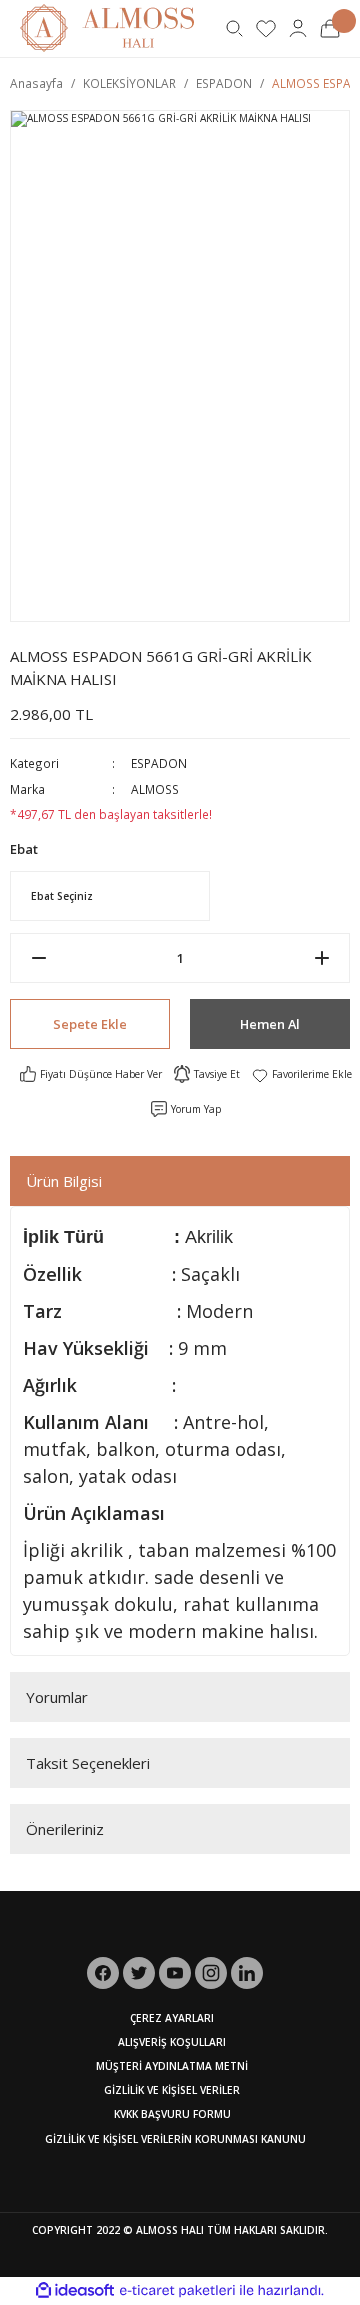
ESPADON (159, 763)
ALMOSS (155, 789)
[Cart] (330, 28)
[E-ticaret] (177, 2290)
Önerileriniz (65, 1829)
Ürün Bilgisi (64, 1181)
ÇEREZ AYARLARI (172, 2018)
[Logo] (107, 27)
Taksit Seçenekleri (88, 1763)
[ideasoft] (75, 2291)
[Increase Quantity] (321, 958)
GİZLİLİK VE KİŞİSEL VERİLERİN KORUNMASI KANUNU (175, 2139)
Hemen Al (270, 1024)
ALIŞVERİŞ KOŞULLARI (172, 2042)
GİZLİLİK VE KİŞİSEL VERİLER (172, 2090)
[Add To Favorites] (302, 1074)
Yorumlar (57, 1697)
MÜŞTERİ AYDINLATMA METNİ (172, 2066)
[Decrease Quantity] (38, 958)
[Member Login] (298, 28)
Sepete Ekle (90, 1024)
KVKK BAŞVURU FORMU (172, 2114)
